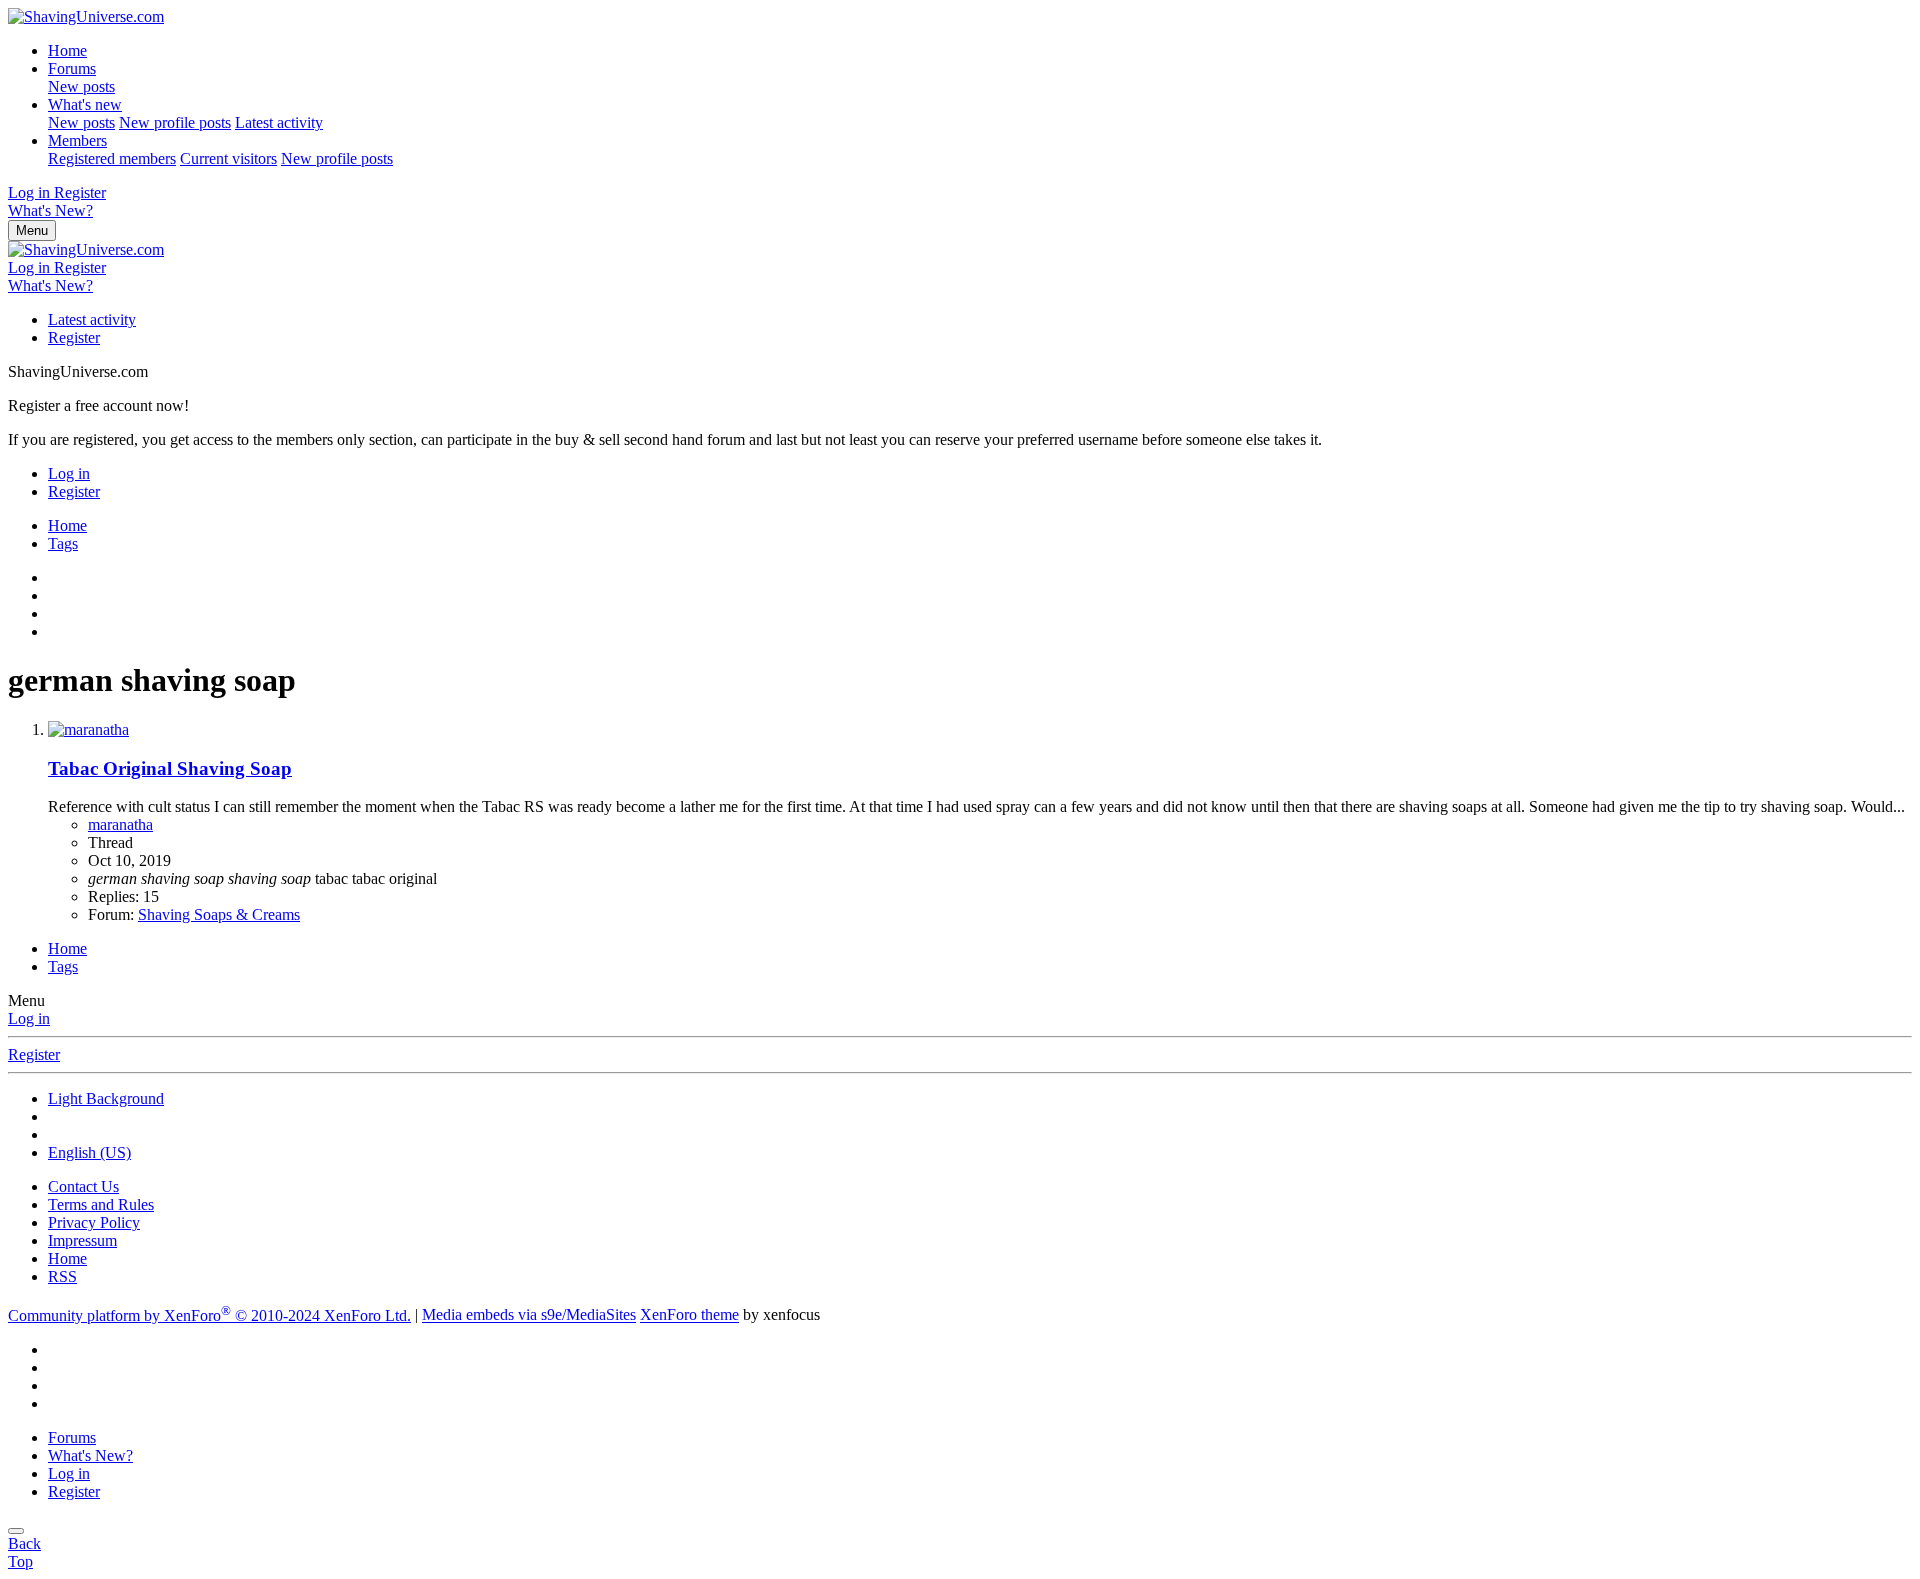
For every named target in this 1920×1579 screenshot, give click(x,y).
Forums (72, 68)
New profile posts (175, 122)
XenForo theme (689, 1315)
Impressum (82, 1240)
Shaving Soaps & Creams (219, 914)
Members (77, 140)
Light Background (106, 1098)
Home (67, 50)
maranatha (120, 824)
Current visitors (228, 158)
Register (74, 337)
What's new (85, 104)
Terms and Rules (101, 1204)
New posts (81, 86)
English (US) (89, 1152)
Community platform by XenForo (209, 1315)
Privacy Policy (94, 1222)
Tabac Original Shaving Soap (170, 768)
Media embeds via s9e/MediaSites (529, 1315)
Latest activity (279, 122)
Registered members (112, 158)
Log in (29, 1018)
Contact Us (83, 1186)
